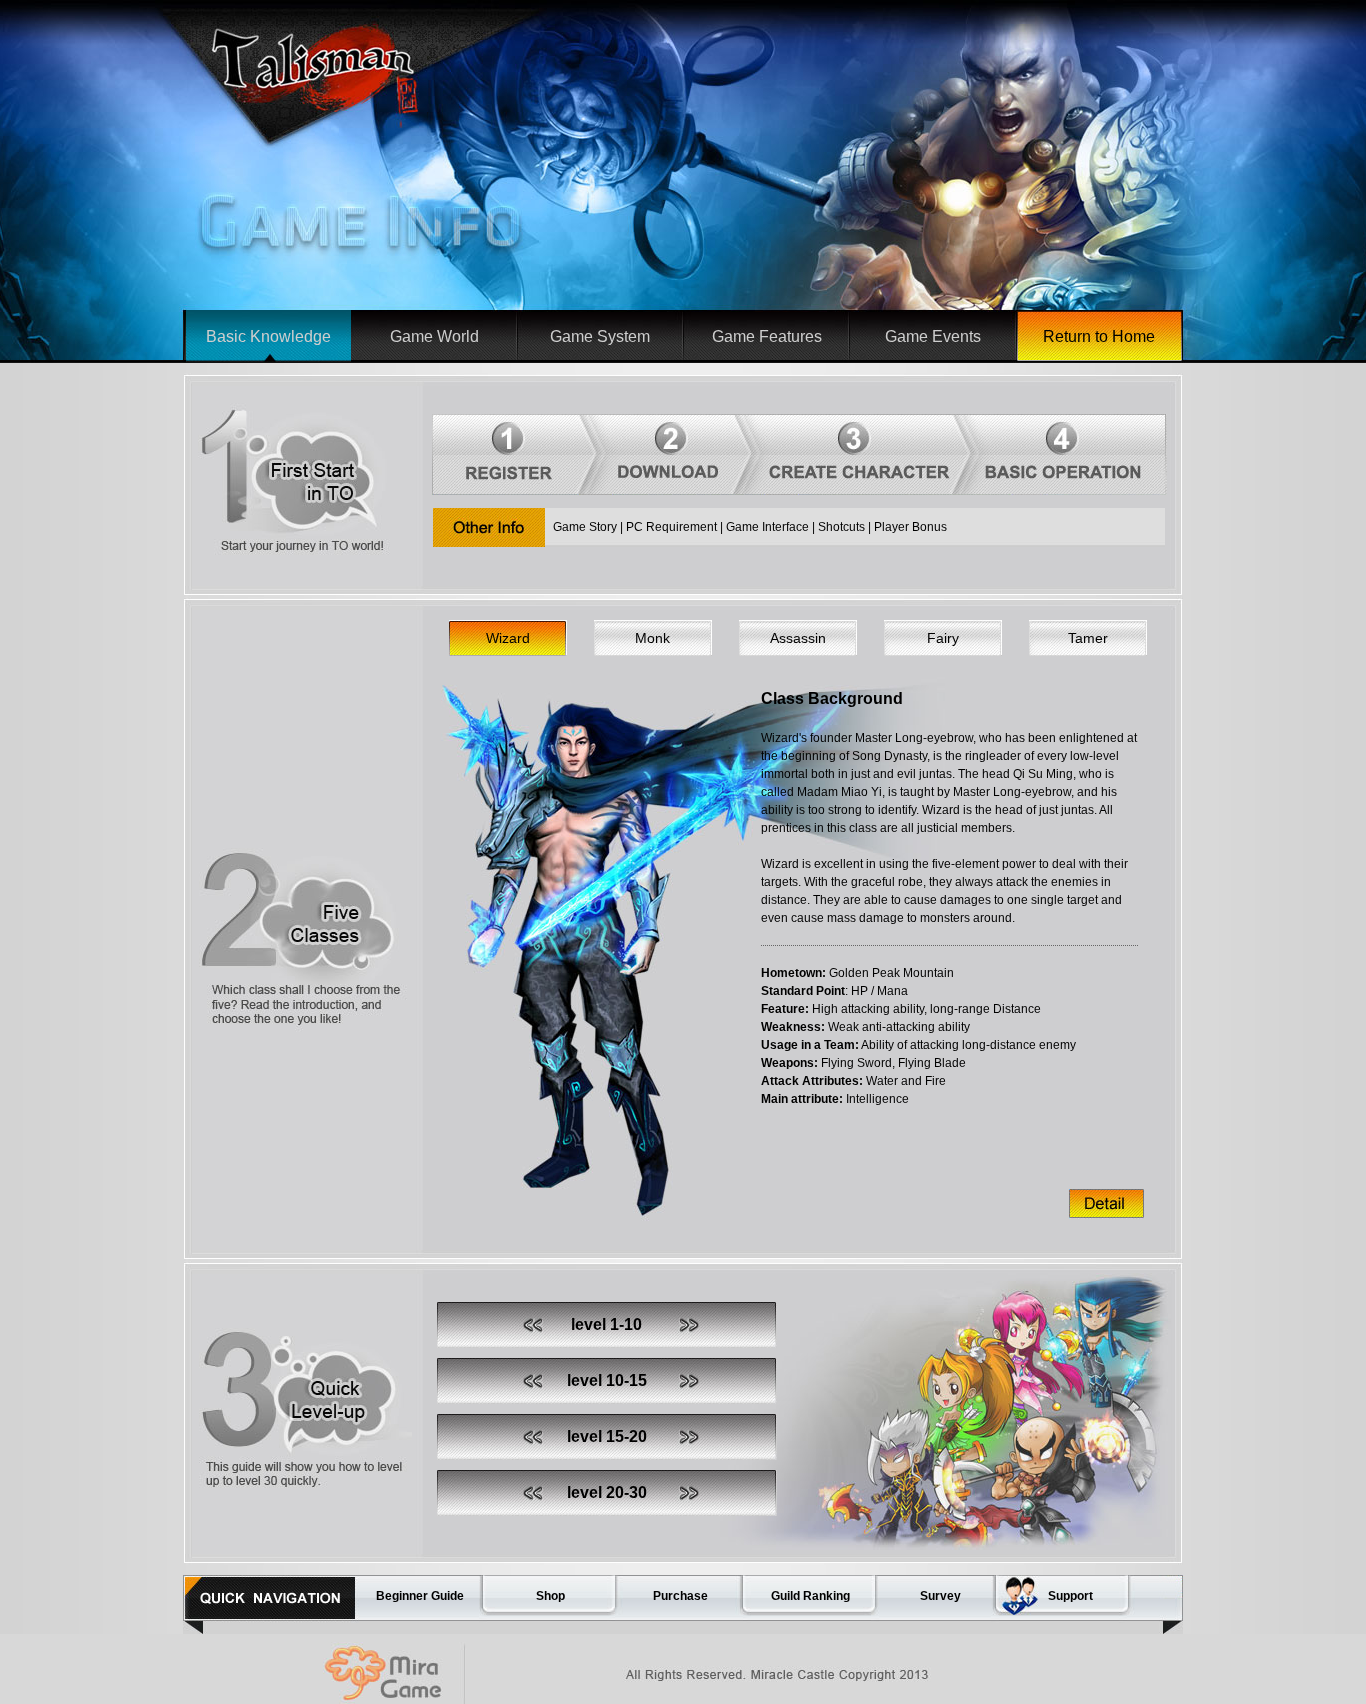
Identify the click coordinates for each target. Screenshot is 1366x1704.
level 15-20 (607, 1436)
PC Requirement (671, 527)
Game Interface (767, 527)
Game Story (585, 527)
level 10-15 (607, 1380)
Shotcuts (841, 527)
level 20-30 (607, 1492)
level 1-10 (606, 1324)
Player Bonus (910, 527)
